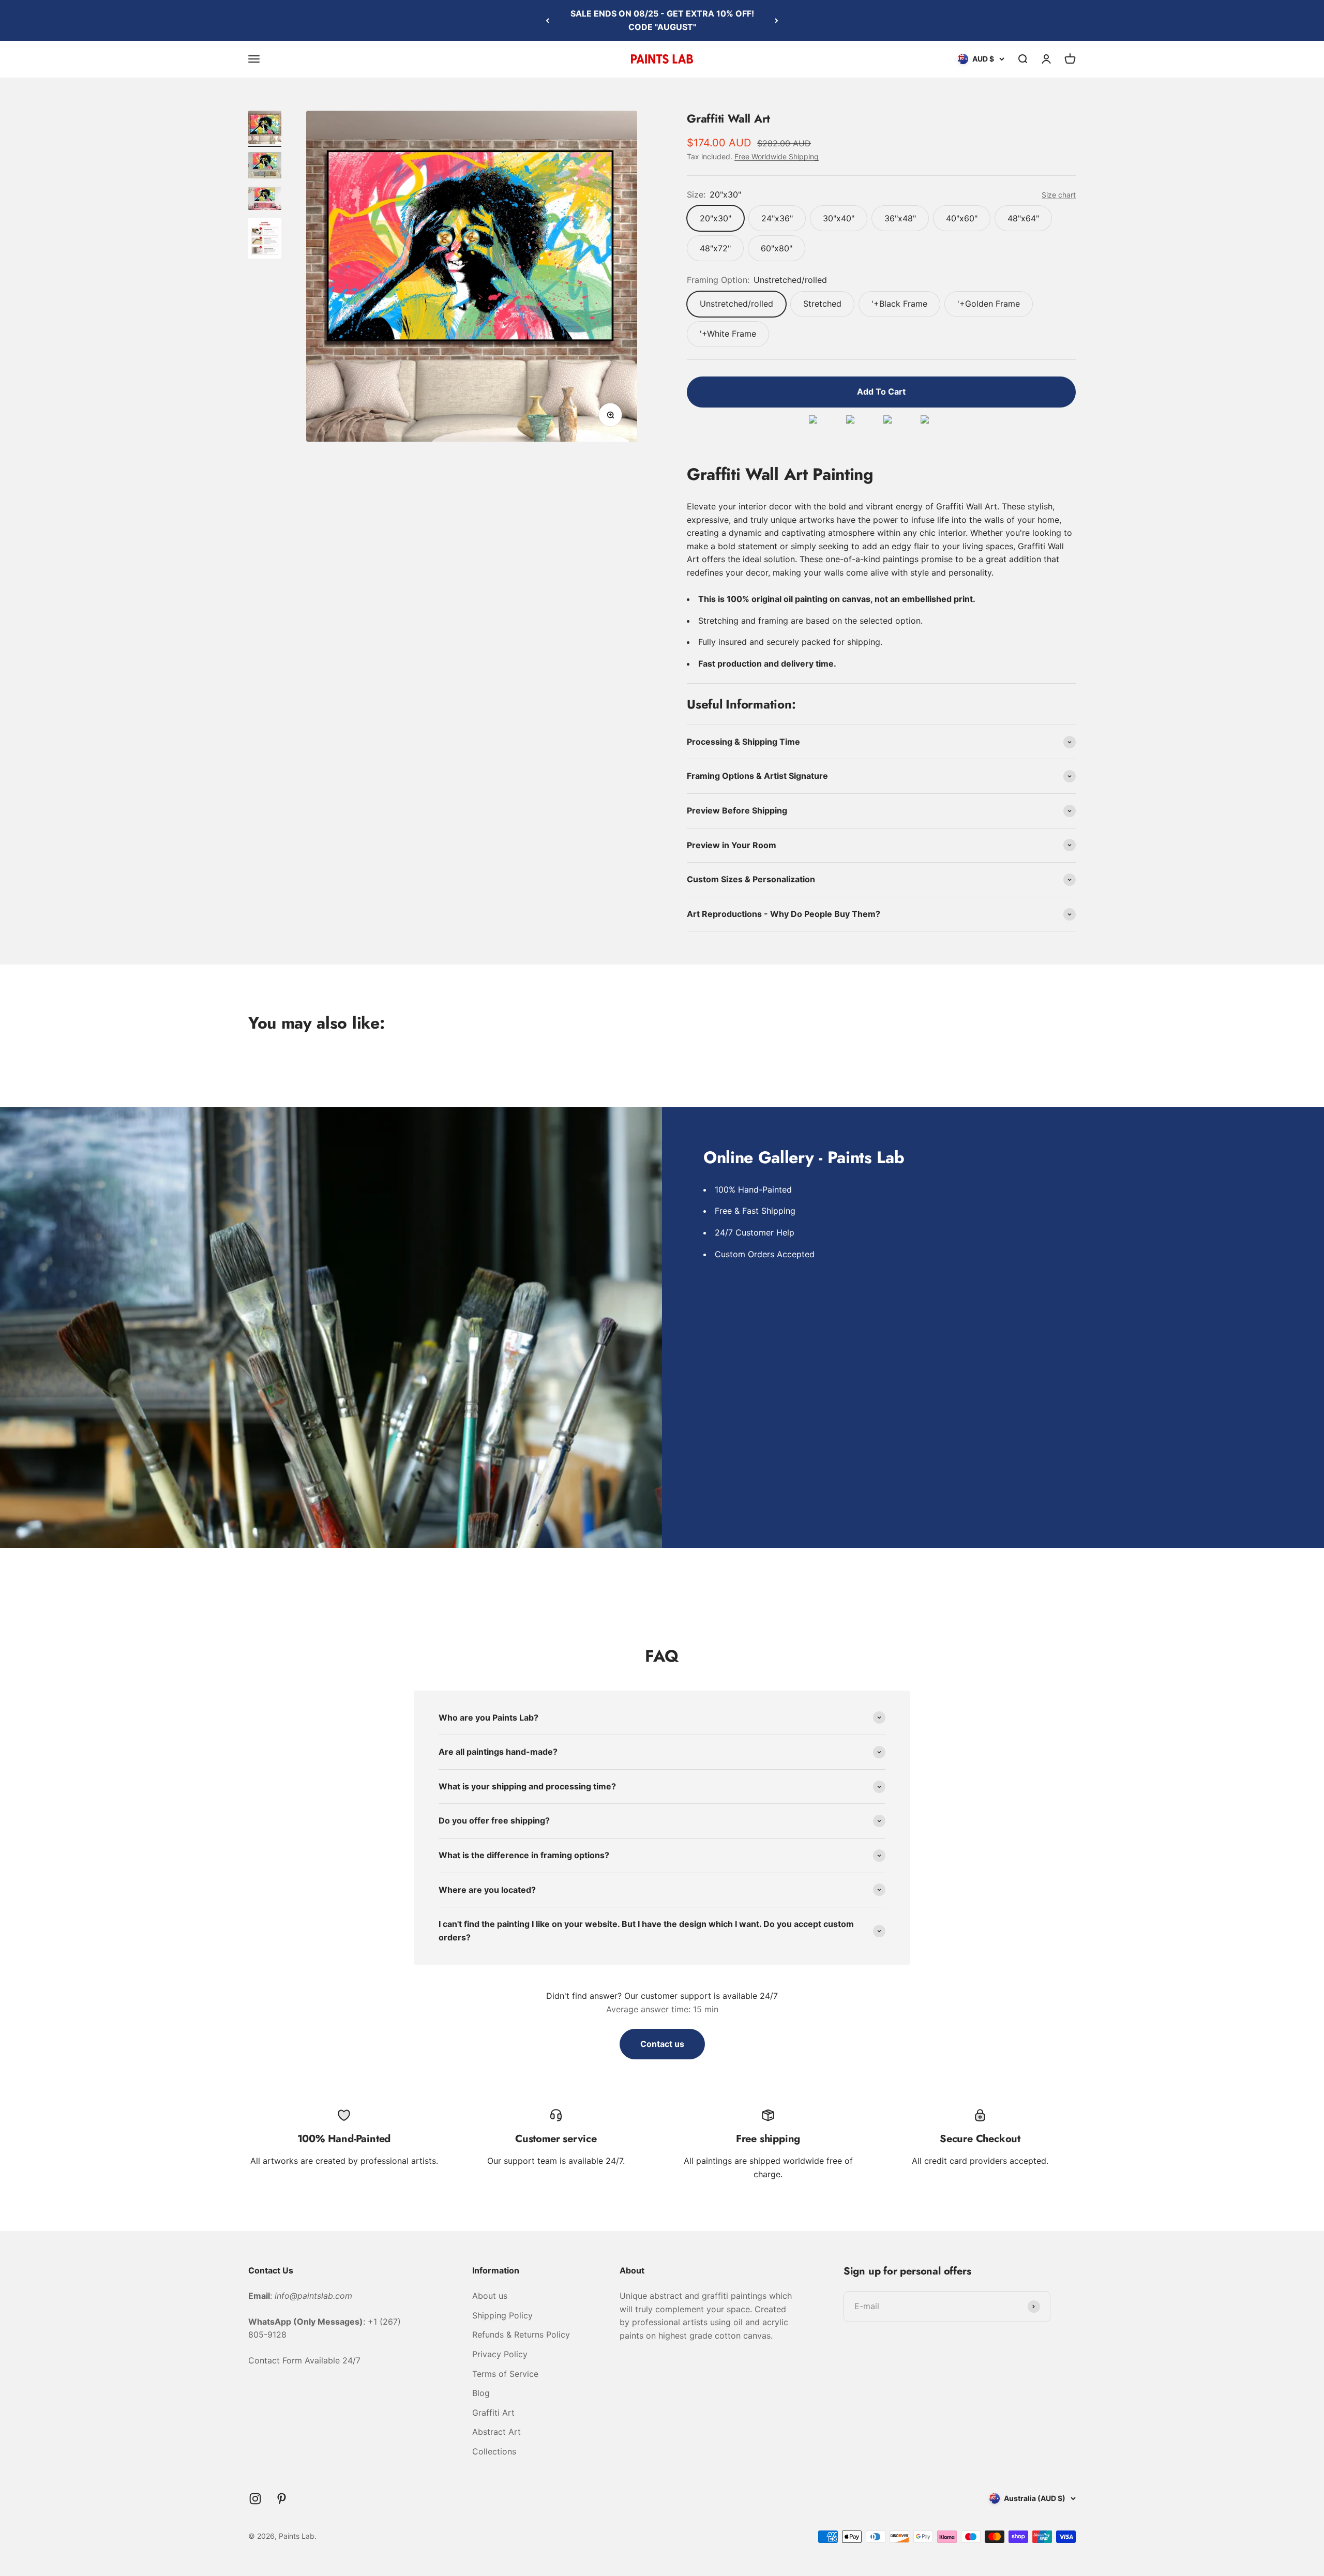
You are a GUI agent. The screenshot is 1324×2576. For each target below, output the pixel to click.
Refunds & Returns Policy (521, 2334)
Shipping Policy (502, 2315)
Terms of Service (505, 2374)
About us (490, 2296)
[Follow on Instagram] (255, 2499)
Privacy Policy (500, 2354)
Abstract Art (496, 2432)
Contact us (662, 2044)
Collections (494, 2451)
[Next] (777, 20)
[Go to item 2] (265, 167)
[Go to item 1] (265, 129)
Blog (481, 2393)
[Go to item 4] (265, 240)
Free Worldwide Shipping (777, 156)
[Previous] (547, 20)
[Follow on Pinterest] (282, 2499)
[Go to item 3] (265, 200)
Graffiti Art (493, 2413)
